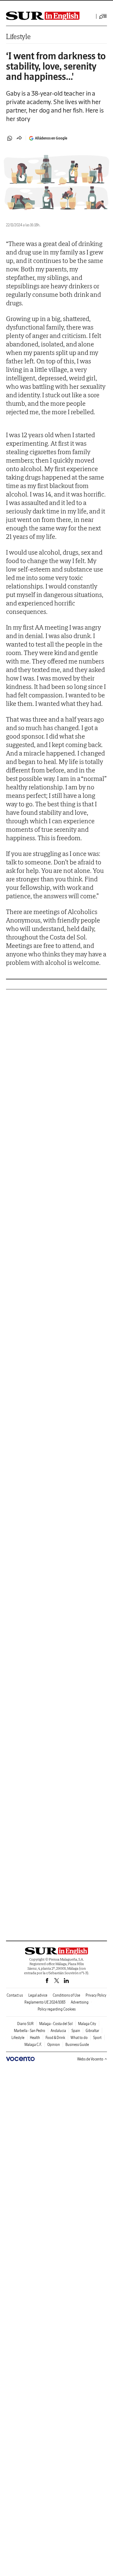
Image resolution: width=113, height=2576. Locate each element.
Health (35, 2038)
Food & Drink (55, 2038)
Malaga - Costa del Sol (56, 2024)
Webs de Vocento (90, 2059)
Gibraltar (92, 2031)
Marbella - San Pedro (30, 2031)
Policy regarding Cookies (57, 2009)
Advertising (80, 2002)
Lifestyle (18, 36)
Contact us (15, 1995)
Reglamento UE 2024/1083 (45, 2002)
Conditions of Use (66, 1995)
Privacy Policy (96, 1995)
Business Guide (77, 2045)
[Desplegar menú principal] (103, 16)
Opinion (54, 2045)
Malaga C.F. (33, 2045)
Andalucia (58, 2031)
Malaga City (87, 2024)
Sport (97, 2038)
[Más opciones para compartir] (19, 138)
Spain (76, 2031)
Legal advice (38, 1995)
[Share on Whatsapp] (10, 138)
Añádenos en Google (51, 138)
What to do (79, 2038)
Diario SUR (25, 2024)
